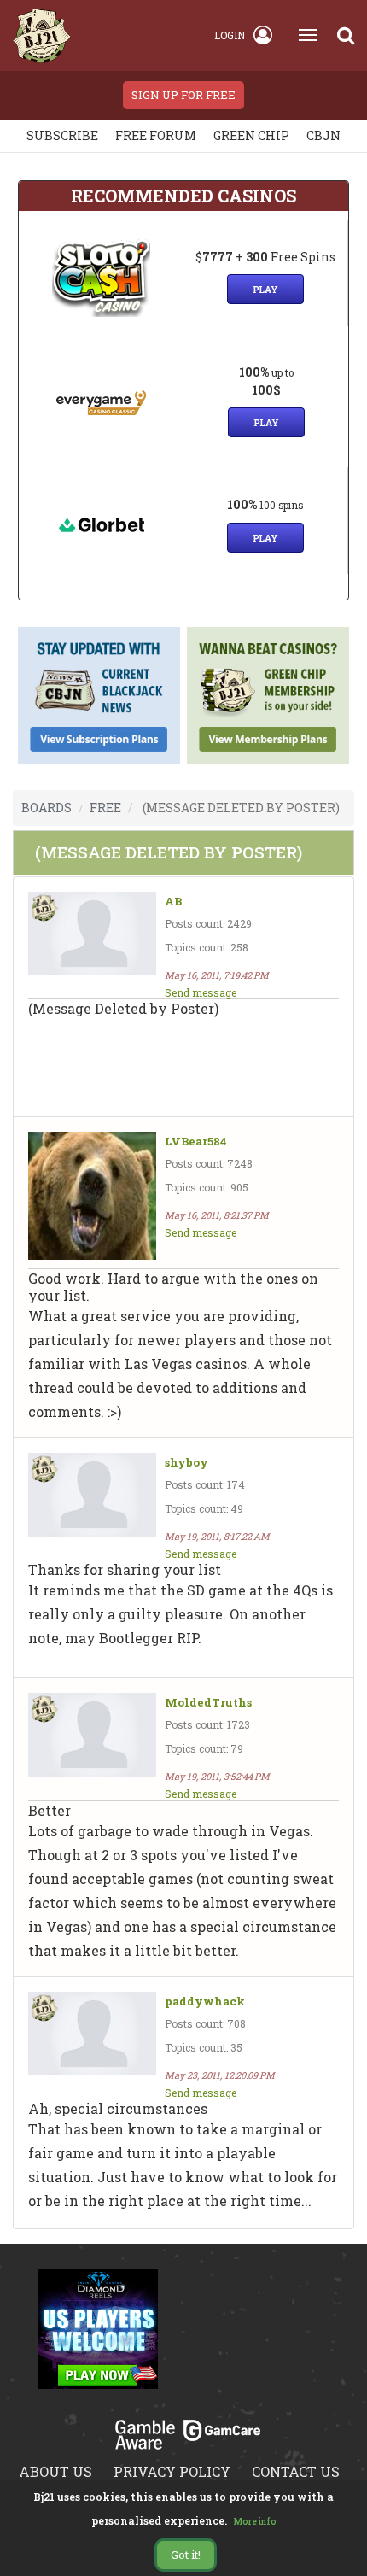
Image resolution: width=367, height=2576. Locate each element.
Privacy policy (172, 2471)
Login (230, 35)
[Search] (346, 35)
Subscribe (62, 135)
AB (173, 902)
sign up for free (183, 95)
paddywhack (205, 2002)
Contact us (296, 2471)
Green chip (251, 135)
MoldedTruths (208, 1703)
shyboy (186, 1463)
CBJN (323, 135)
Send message (201, 992)
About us (55, 2471)
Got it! (186, 2555)
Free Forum (156, 135)
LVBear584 (196, 1142)
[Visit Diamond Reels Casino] (98, 2339)
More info (255, 2522)
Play (265, 289)
